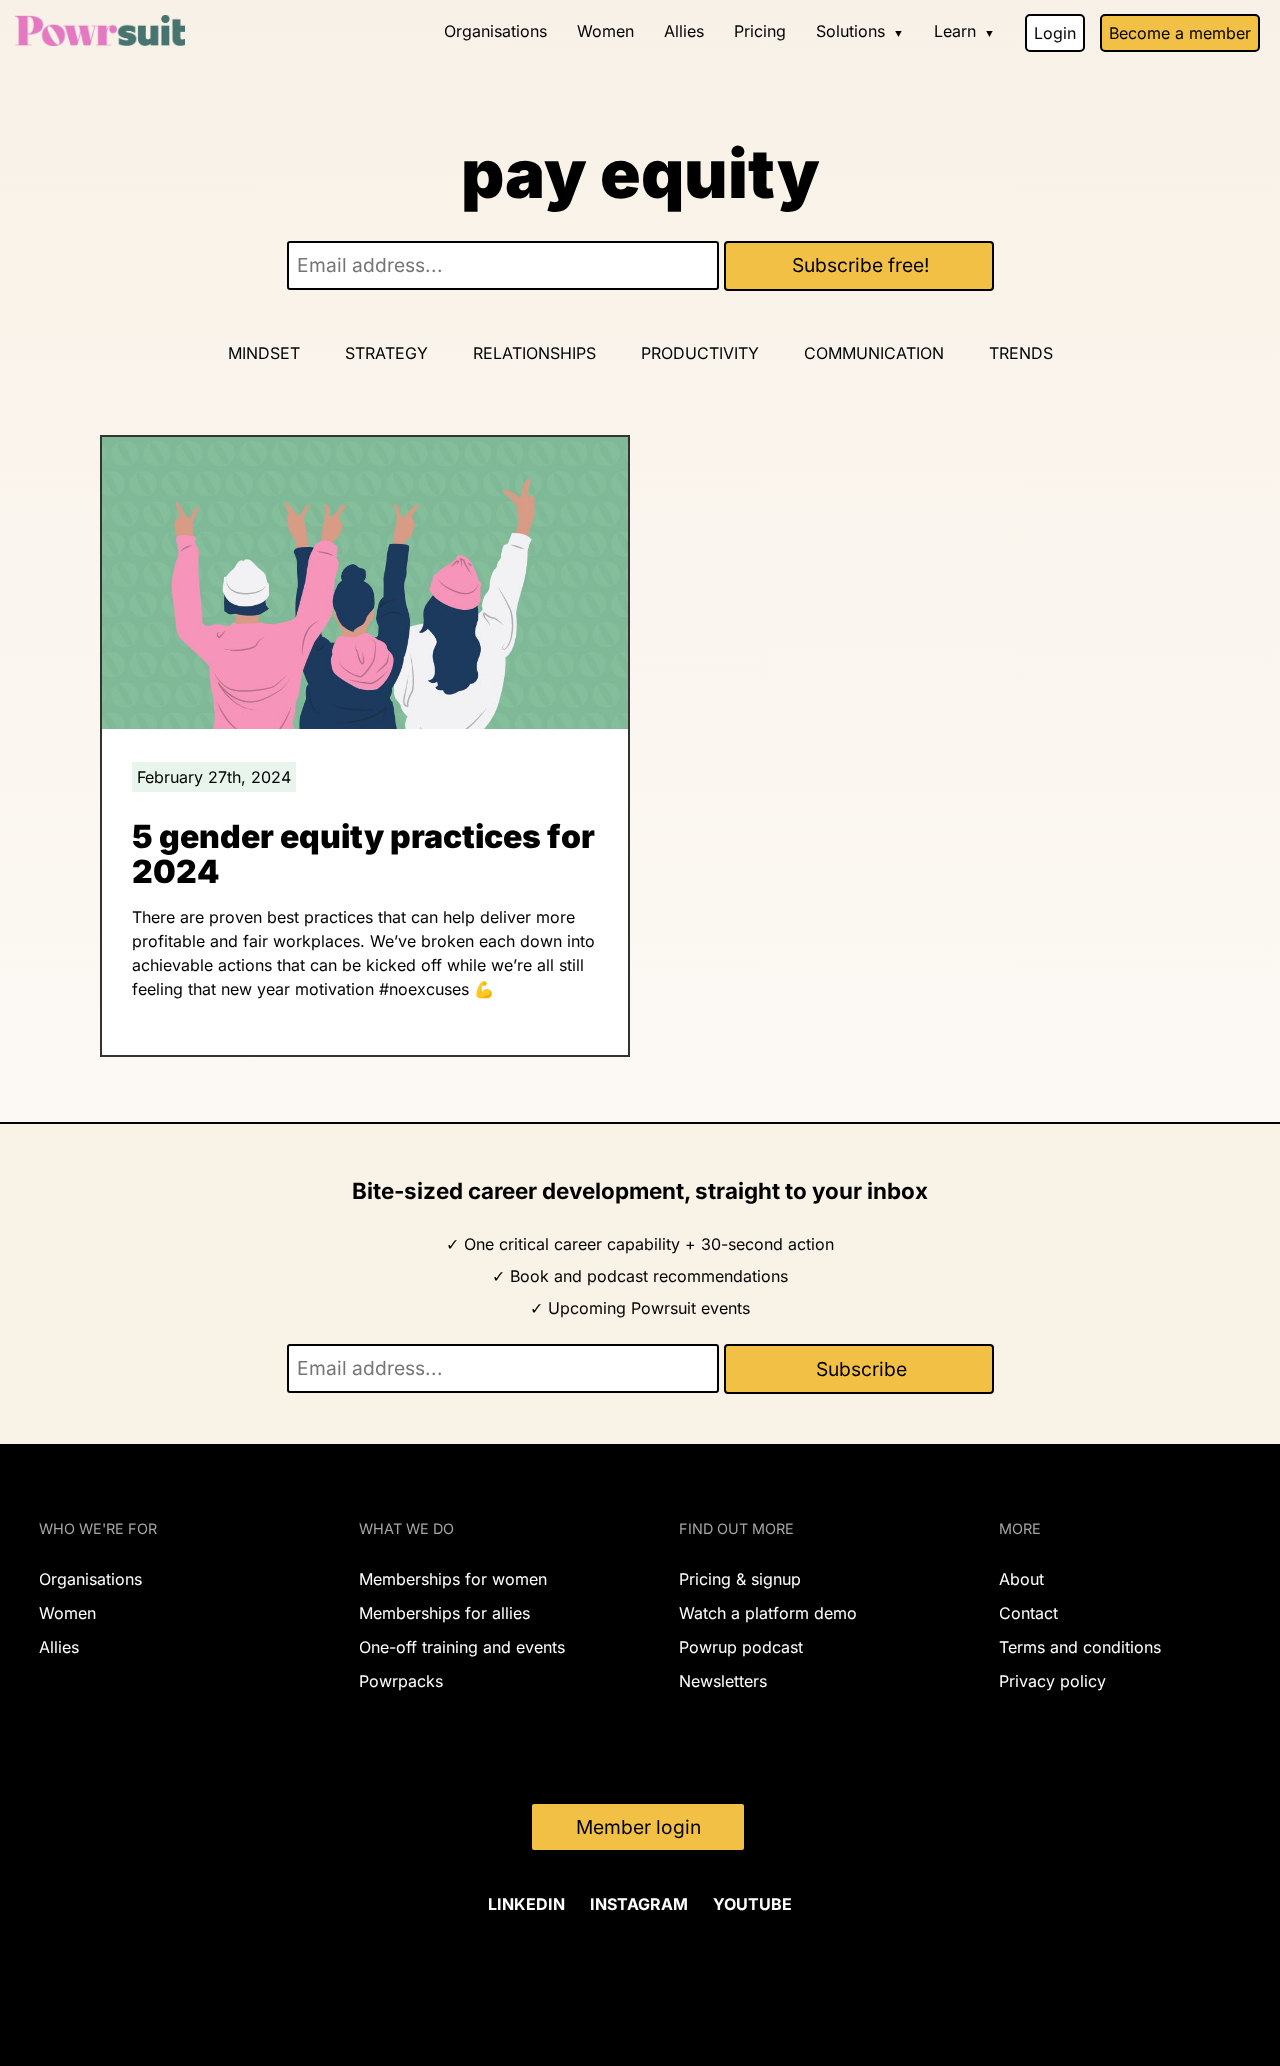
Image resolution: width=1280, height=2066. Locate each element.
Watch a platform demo (768, 1613)
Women (605, 31)
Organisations (495, 31)
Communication (874, 353)
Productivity (700, 353)
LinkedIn (526, 1904)
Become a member (1180, 33)
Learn (955, 31)
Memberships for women (453, 1579)
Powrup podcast (741, 1647)
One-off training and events (462, 1647)
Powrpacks (401, 1681)
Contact (1028, 1613)
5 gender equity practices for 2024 (363, 854)
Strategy (386, 353)
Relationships (534, 353)
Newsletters (723, 1681)
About (1021, 1579)
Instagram (639, 1904)
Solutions (850, 31)
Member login (638, 1827)
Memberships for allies (444, 1613)
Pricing (760, 31)
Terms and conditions (1080, 1647)
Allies (684, 31)
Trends (1021, 353)
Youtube (752, 1904)
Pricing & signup (740, 1579)
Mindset (264, 353)
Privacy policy (1052, 1681)
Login (1055, 33)
